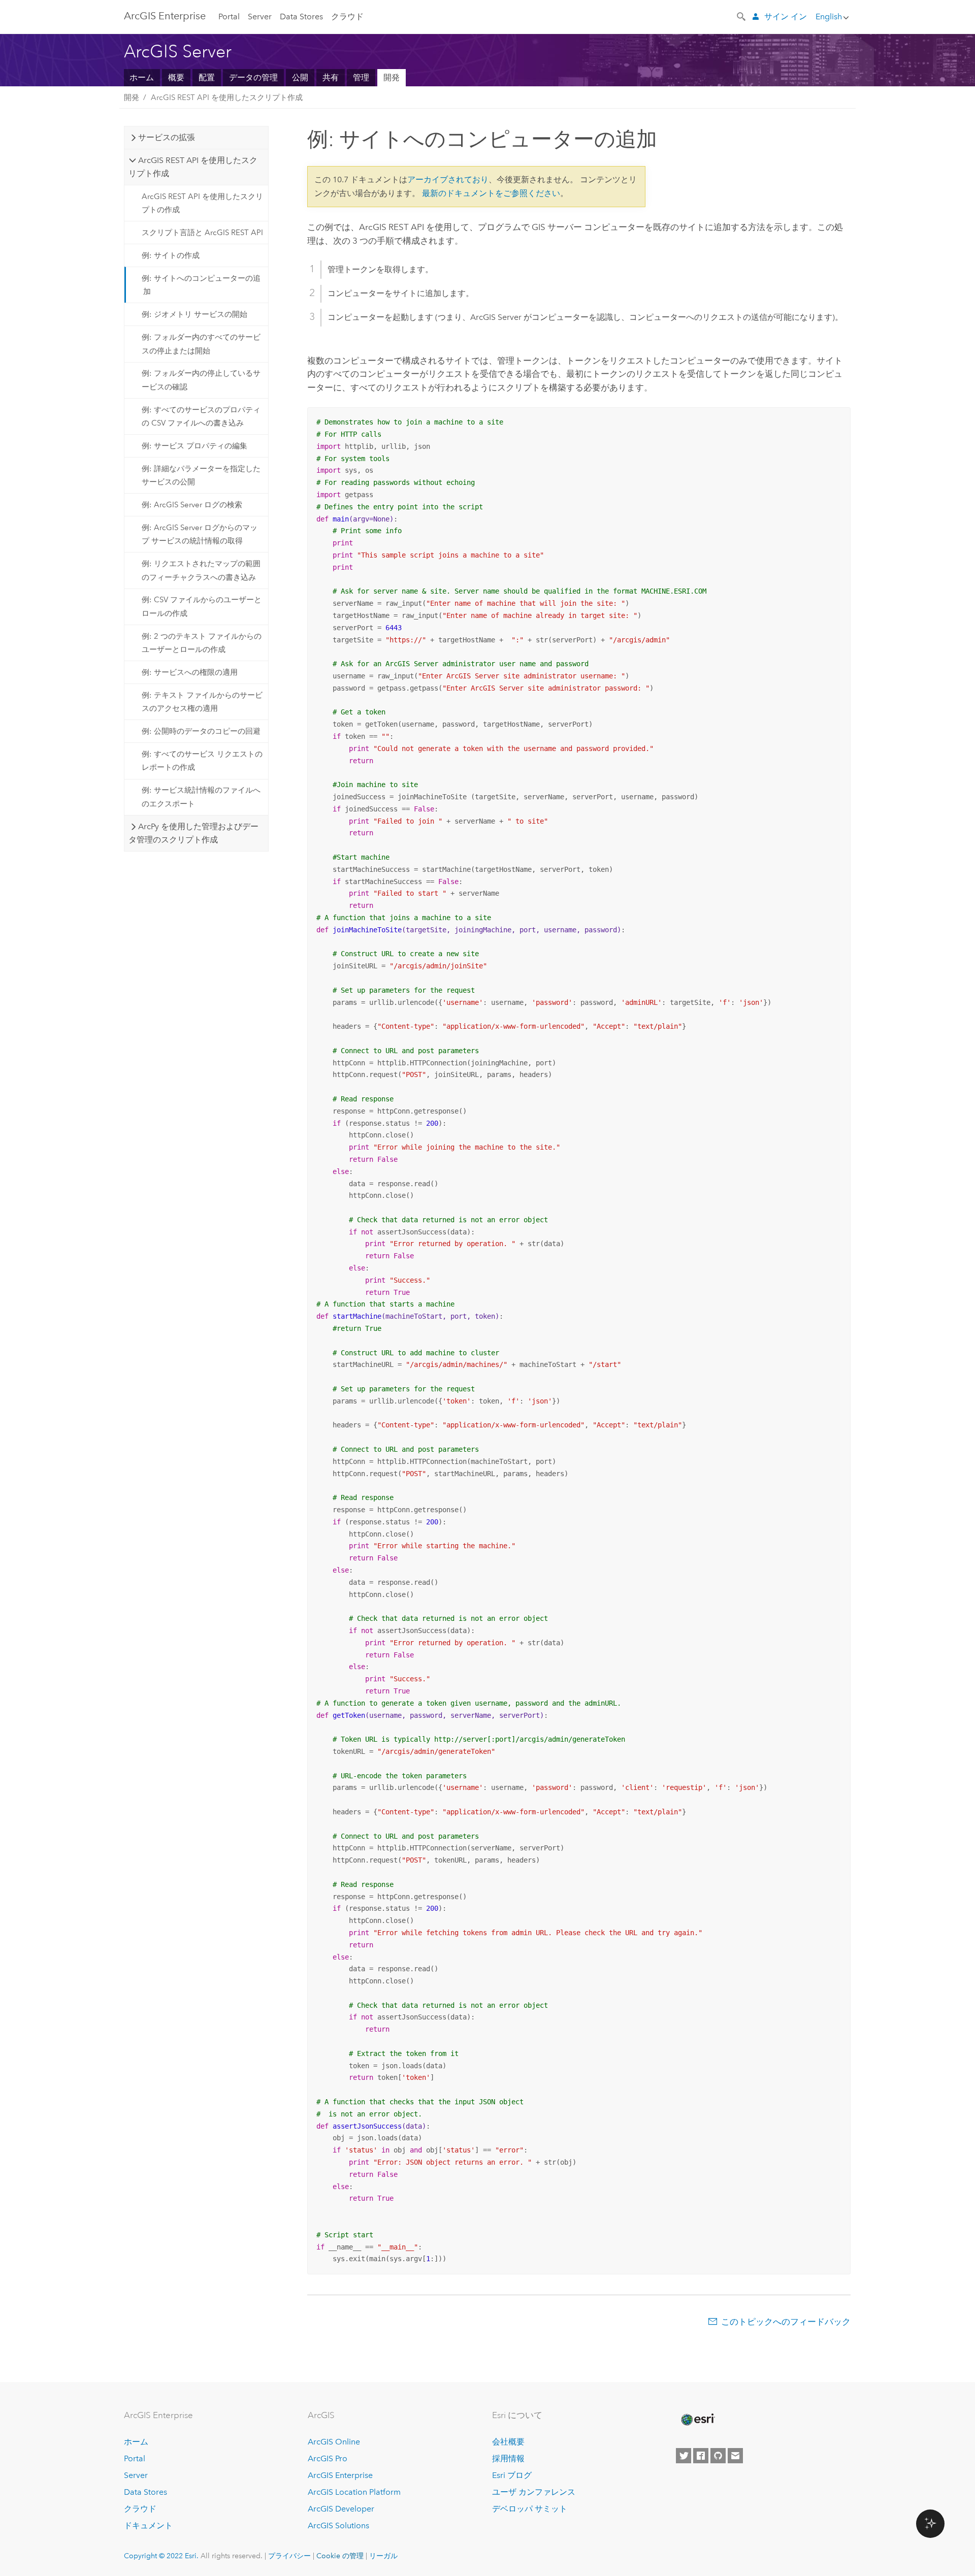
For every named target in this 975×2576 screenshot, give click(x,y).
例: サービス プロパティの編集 (194, 446)
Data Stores (301, 17)
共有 (331, 77)
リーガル (383, 2556)
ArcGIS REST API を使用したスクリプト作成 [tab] (193, 167)
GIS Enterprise (165, 16)
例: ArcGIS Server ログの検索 (192, 505)
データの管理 (253, 77)
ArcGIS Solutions (338, 2525)
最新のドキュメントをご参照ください (491, 193)
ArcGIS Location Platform (354, 2492)
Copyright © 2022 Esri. (161, 2556)
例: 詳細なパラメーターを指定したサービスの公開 (201, 475)
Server (260, 17)
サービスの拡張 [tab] (167, 137)
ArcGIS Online (334, 2442)
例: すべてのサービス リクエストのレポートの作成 (202, 761)
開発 (392, 77)
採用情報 (508, 2458)
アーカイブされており (448, 180)
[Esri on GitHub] (718, 2456)
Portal (229, 17)
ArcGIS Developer (341, 2509)
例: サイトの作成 (171, 255)
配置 (207, 77)
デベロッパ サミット (530, 2509)
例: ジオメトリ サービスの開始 (194, 314)
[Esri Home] (697, 2420)
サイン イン (786, 17)
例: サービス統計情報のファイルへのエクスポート (201, 797)
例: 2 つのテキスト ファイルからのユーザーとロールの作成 (202, 643)
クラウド (347, 17)
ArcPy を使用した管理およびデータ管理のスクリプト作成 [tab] (193, 833)
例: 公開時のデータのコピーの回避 (201, 731)
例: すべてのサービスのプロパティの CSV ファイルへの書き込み (201, 416)
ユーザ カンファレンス (534, 2492)
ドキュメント (148, 2525)
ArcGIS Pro (328, 2458)
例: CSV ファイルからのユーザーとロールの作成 (202, 606)
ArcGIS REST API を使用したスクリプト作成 (227, 97)
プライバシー (289, 2556)
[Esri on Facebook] (701, 2456)
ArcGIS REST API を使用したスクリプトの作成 (202, 203)
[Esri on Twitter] (684, 2456)
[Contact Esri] (735, 2456)
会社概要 (508, 2442)
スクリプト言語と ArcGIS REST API (202, 233)
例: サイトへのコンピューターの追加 (201, 285)
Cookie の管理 (340, 2556)
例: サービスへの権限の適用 (190, 672)
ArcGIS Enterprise (340, 2475)
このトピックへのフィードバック (786, 2322)
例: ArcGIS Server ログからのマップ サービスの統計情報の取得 (200, 534)
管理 (361, 77)
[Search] (742, 16)
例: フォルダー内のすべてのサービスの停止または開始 (201, 344)
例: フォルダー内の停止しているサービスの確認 (201, 380)
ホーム (142, 77)
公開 (300, 77)
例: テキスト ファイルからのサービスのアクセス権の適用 (202, 702)
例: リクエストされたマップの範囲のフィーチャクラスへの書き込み (201, 570)
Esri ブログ (512, 2475)
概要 (176, 77)
